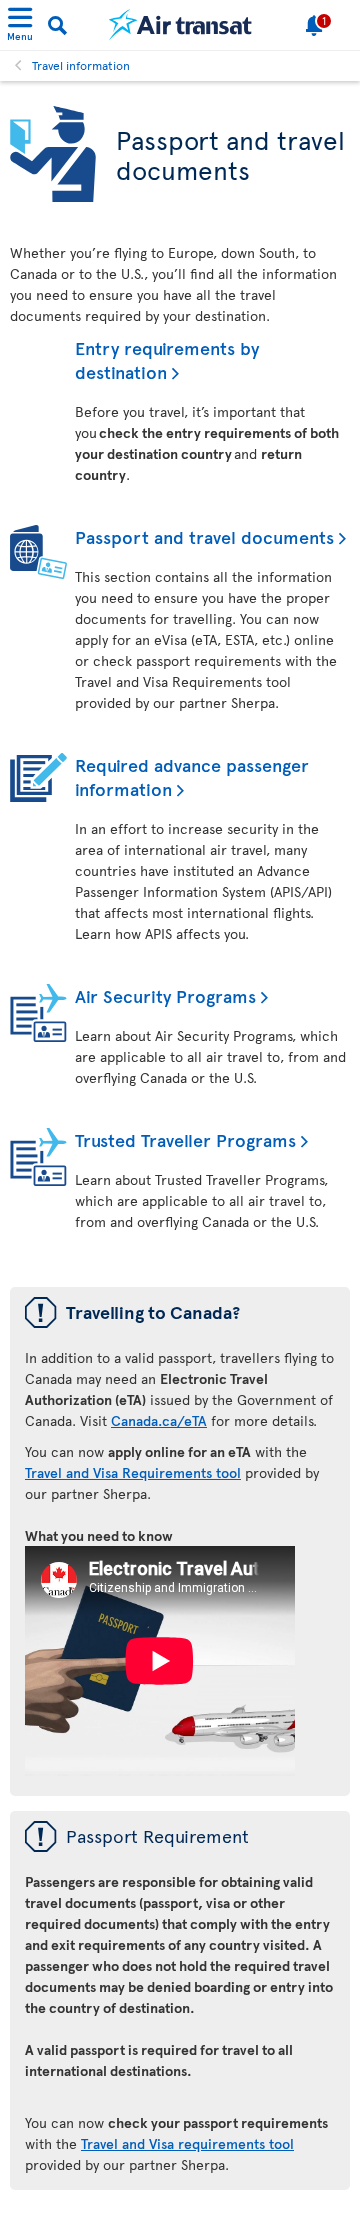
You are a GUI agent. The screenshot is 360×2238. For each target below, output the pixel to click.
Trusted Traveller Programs (185, 1139)
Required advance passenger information (192, 776)
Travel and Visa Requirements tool (133, 1472)
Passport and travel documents (204, 536)
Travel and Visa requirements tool (187, 2143)
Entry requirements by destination (167, 359)
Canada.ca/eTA (159, 1420)
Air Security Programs (165, 995)
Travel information (81, 65)
